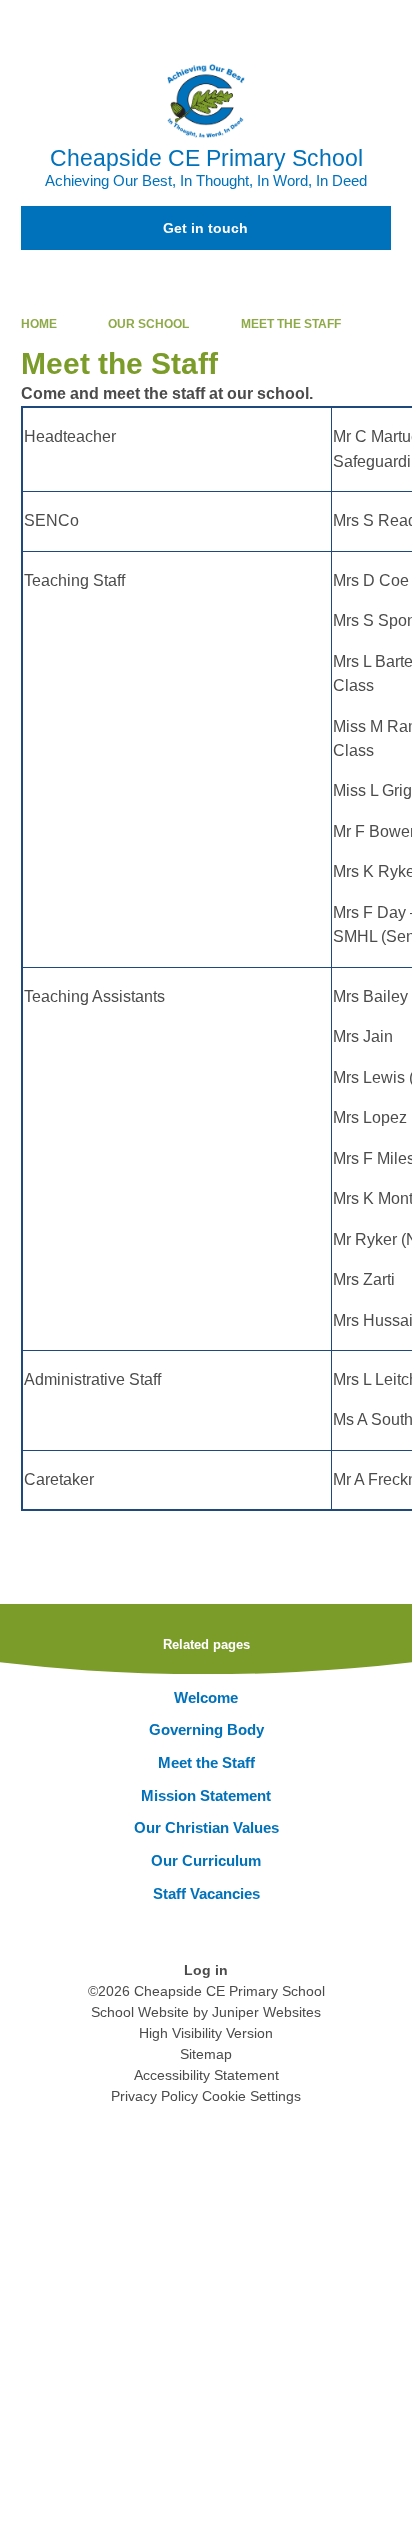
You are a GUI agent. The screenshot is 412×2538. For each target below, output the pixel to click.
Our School (148, 324)
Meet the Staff (291, 324)
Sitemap (206, 2054)
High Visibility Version (206, 2033)
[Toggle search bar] (335, 25)
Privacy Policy (154, 2096)
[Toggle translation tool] (285, 25)
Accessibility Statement (206, 2075)
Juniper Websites (266, 2012)
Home (39, 324)
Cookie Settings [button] (251, 2096)
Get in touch (205, 228)
